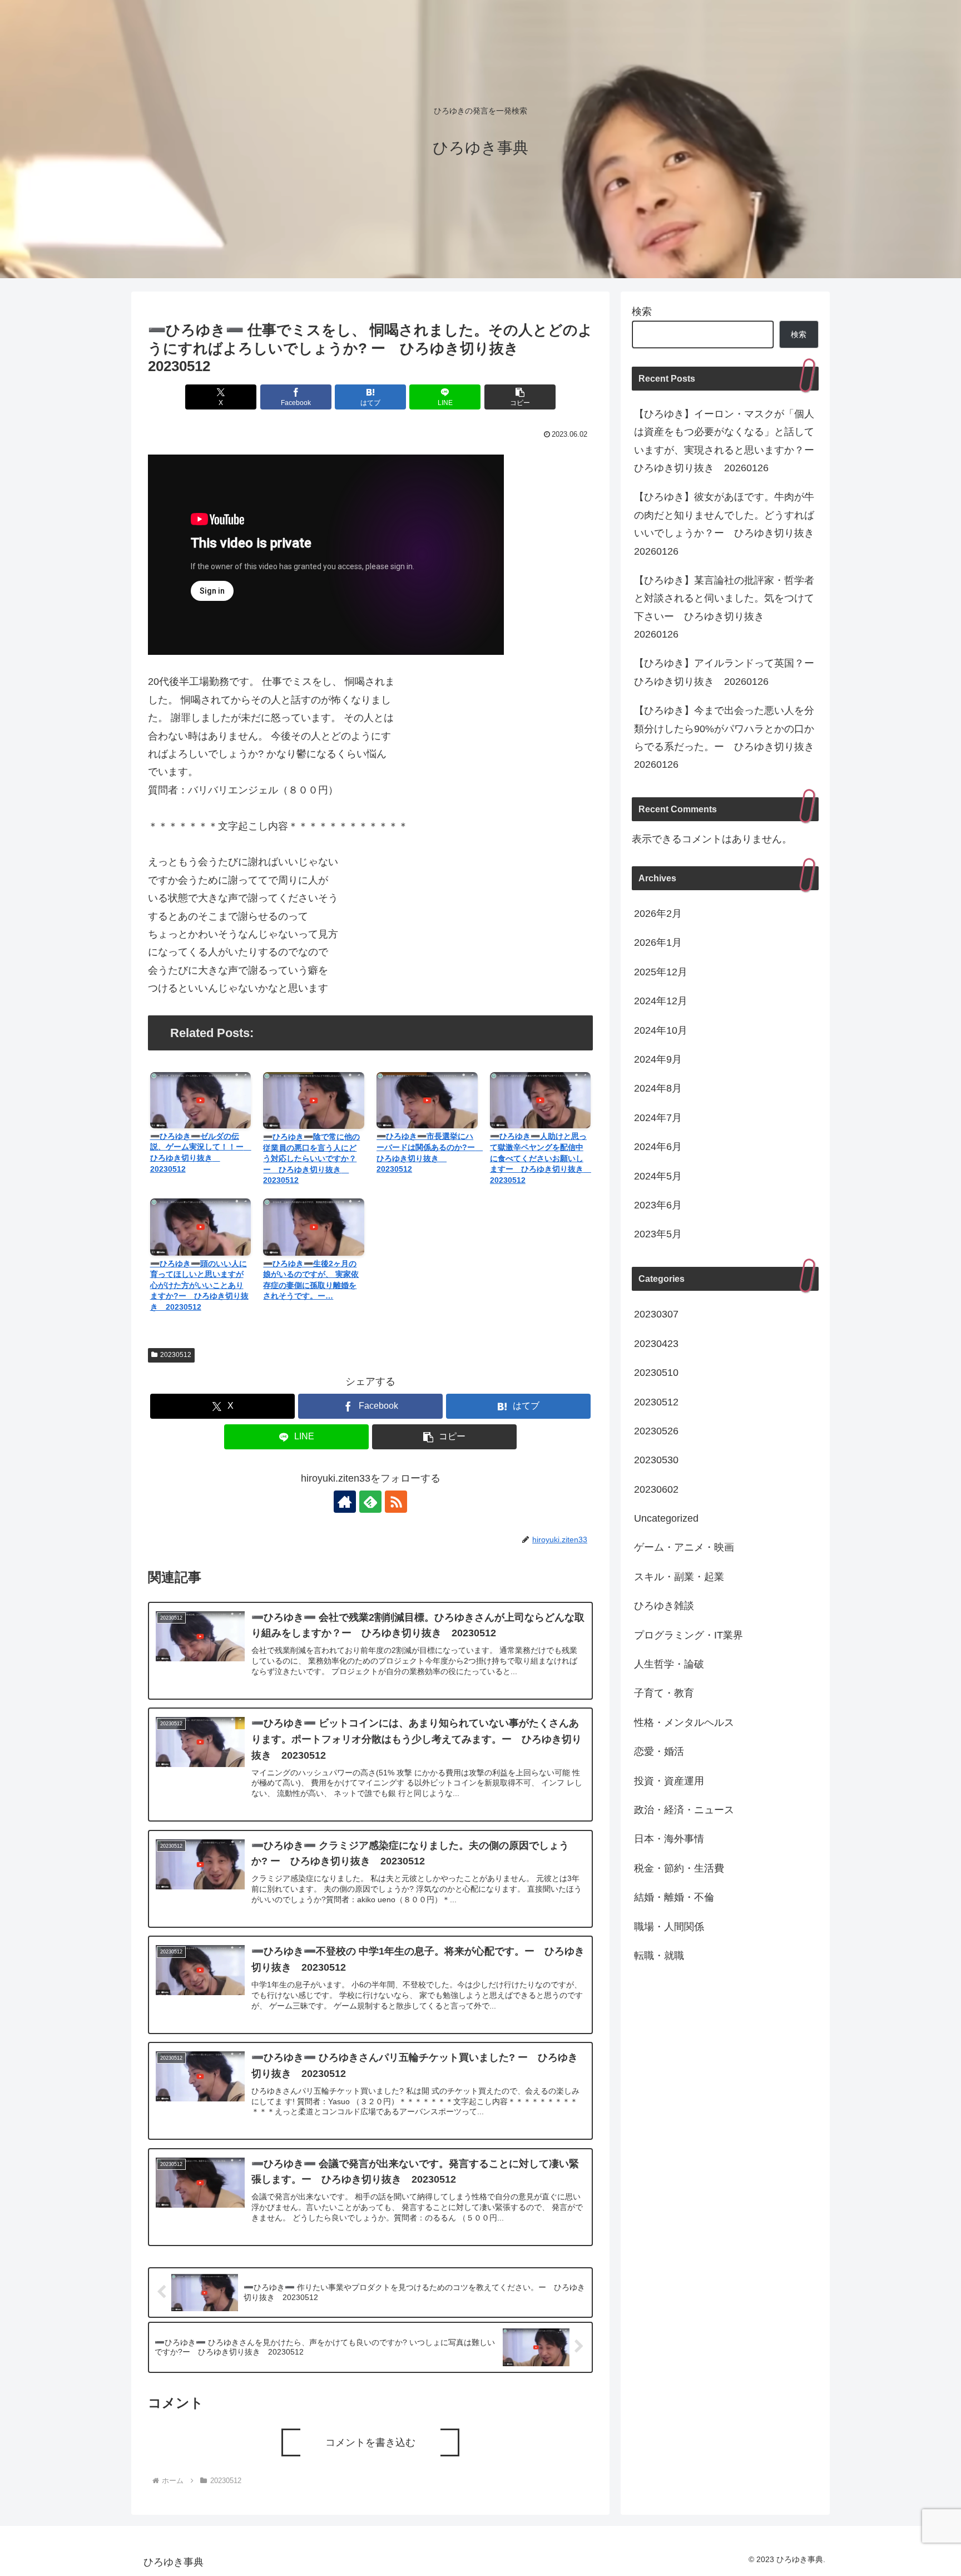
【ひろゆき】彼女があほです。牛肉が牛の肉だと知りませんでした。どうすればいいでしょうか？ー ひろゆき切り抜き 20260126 (726, 524)
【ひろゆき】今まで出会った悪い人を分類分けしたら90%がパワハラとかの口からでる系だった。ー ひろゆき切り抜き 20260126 (726, 737)
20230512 (176, 1355)
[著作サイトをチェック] (345, 1502)
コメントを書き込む (370, 2442)
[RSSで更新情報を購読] (396, 1502)
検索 (642, 312)
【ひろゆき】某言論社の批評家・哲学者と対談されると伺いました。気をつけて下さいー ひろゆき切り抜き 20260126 (724, 607)
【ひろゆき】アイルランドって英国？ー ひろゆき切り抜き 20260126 (726, 672)
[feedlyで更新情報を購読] (370, 1502)
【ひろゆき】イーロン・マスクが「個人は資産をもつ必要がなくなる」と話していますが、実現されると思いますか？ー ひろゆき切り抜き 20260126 (726, 441)
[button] (520, 397)
